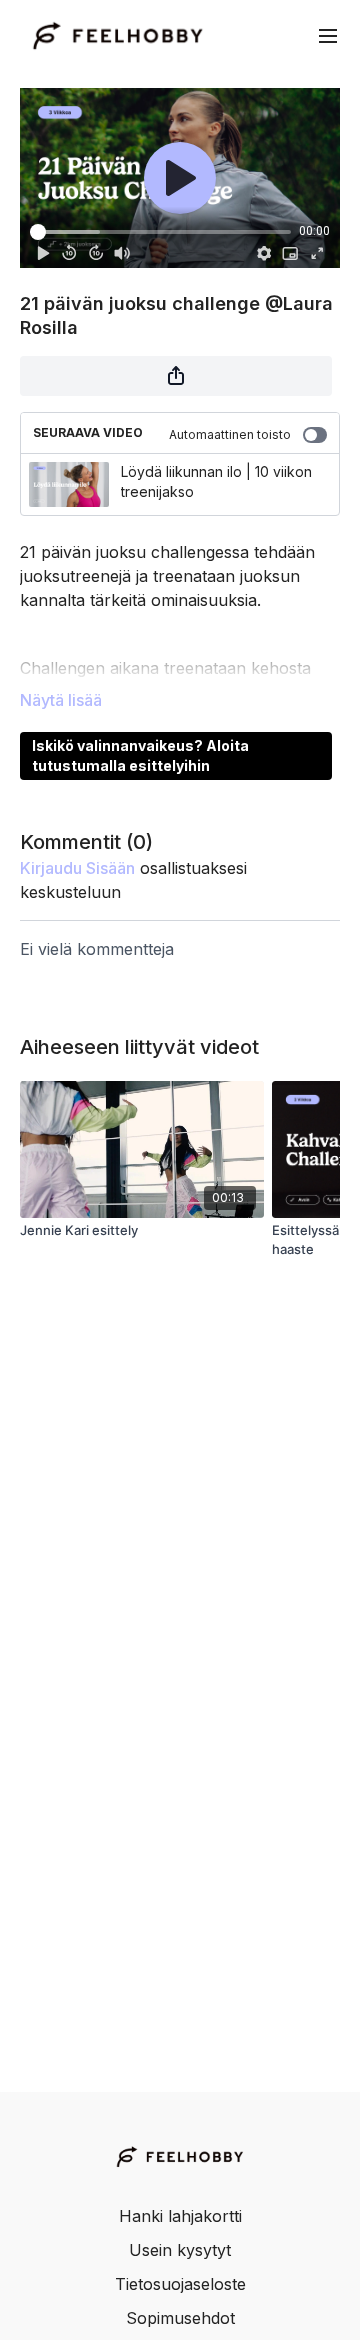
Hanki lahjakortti (180, 2216)
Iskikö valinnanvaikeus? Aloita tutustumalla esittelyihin (140, 755)
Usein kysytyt (180, 2250)
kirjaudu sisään (77, 868)
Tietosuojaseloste (180, 2284)
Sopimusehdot (180, 2318)
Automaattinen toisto (230, 434)
